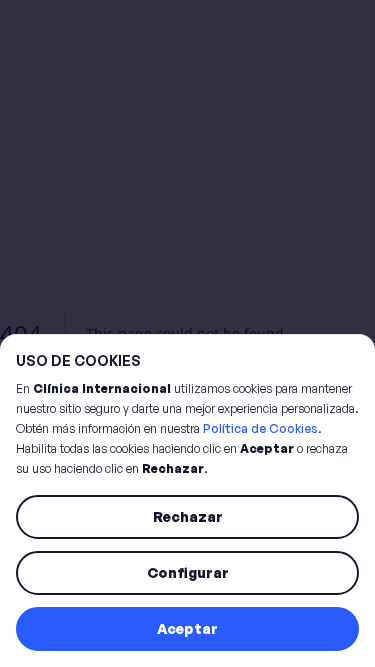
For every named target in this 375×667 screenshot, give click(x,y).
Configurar (188, 572)
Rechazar (188, 516)
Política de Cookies (260, 428)
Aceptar (187, 628)
